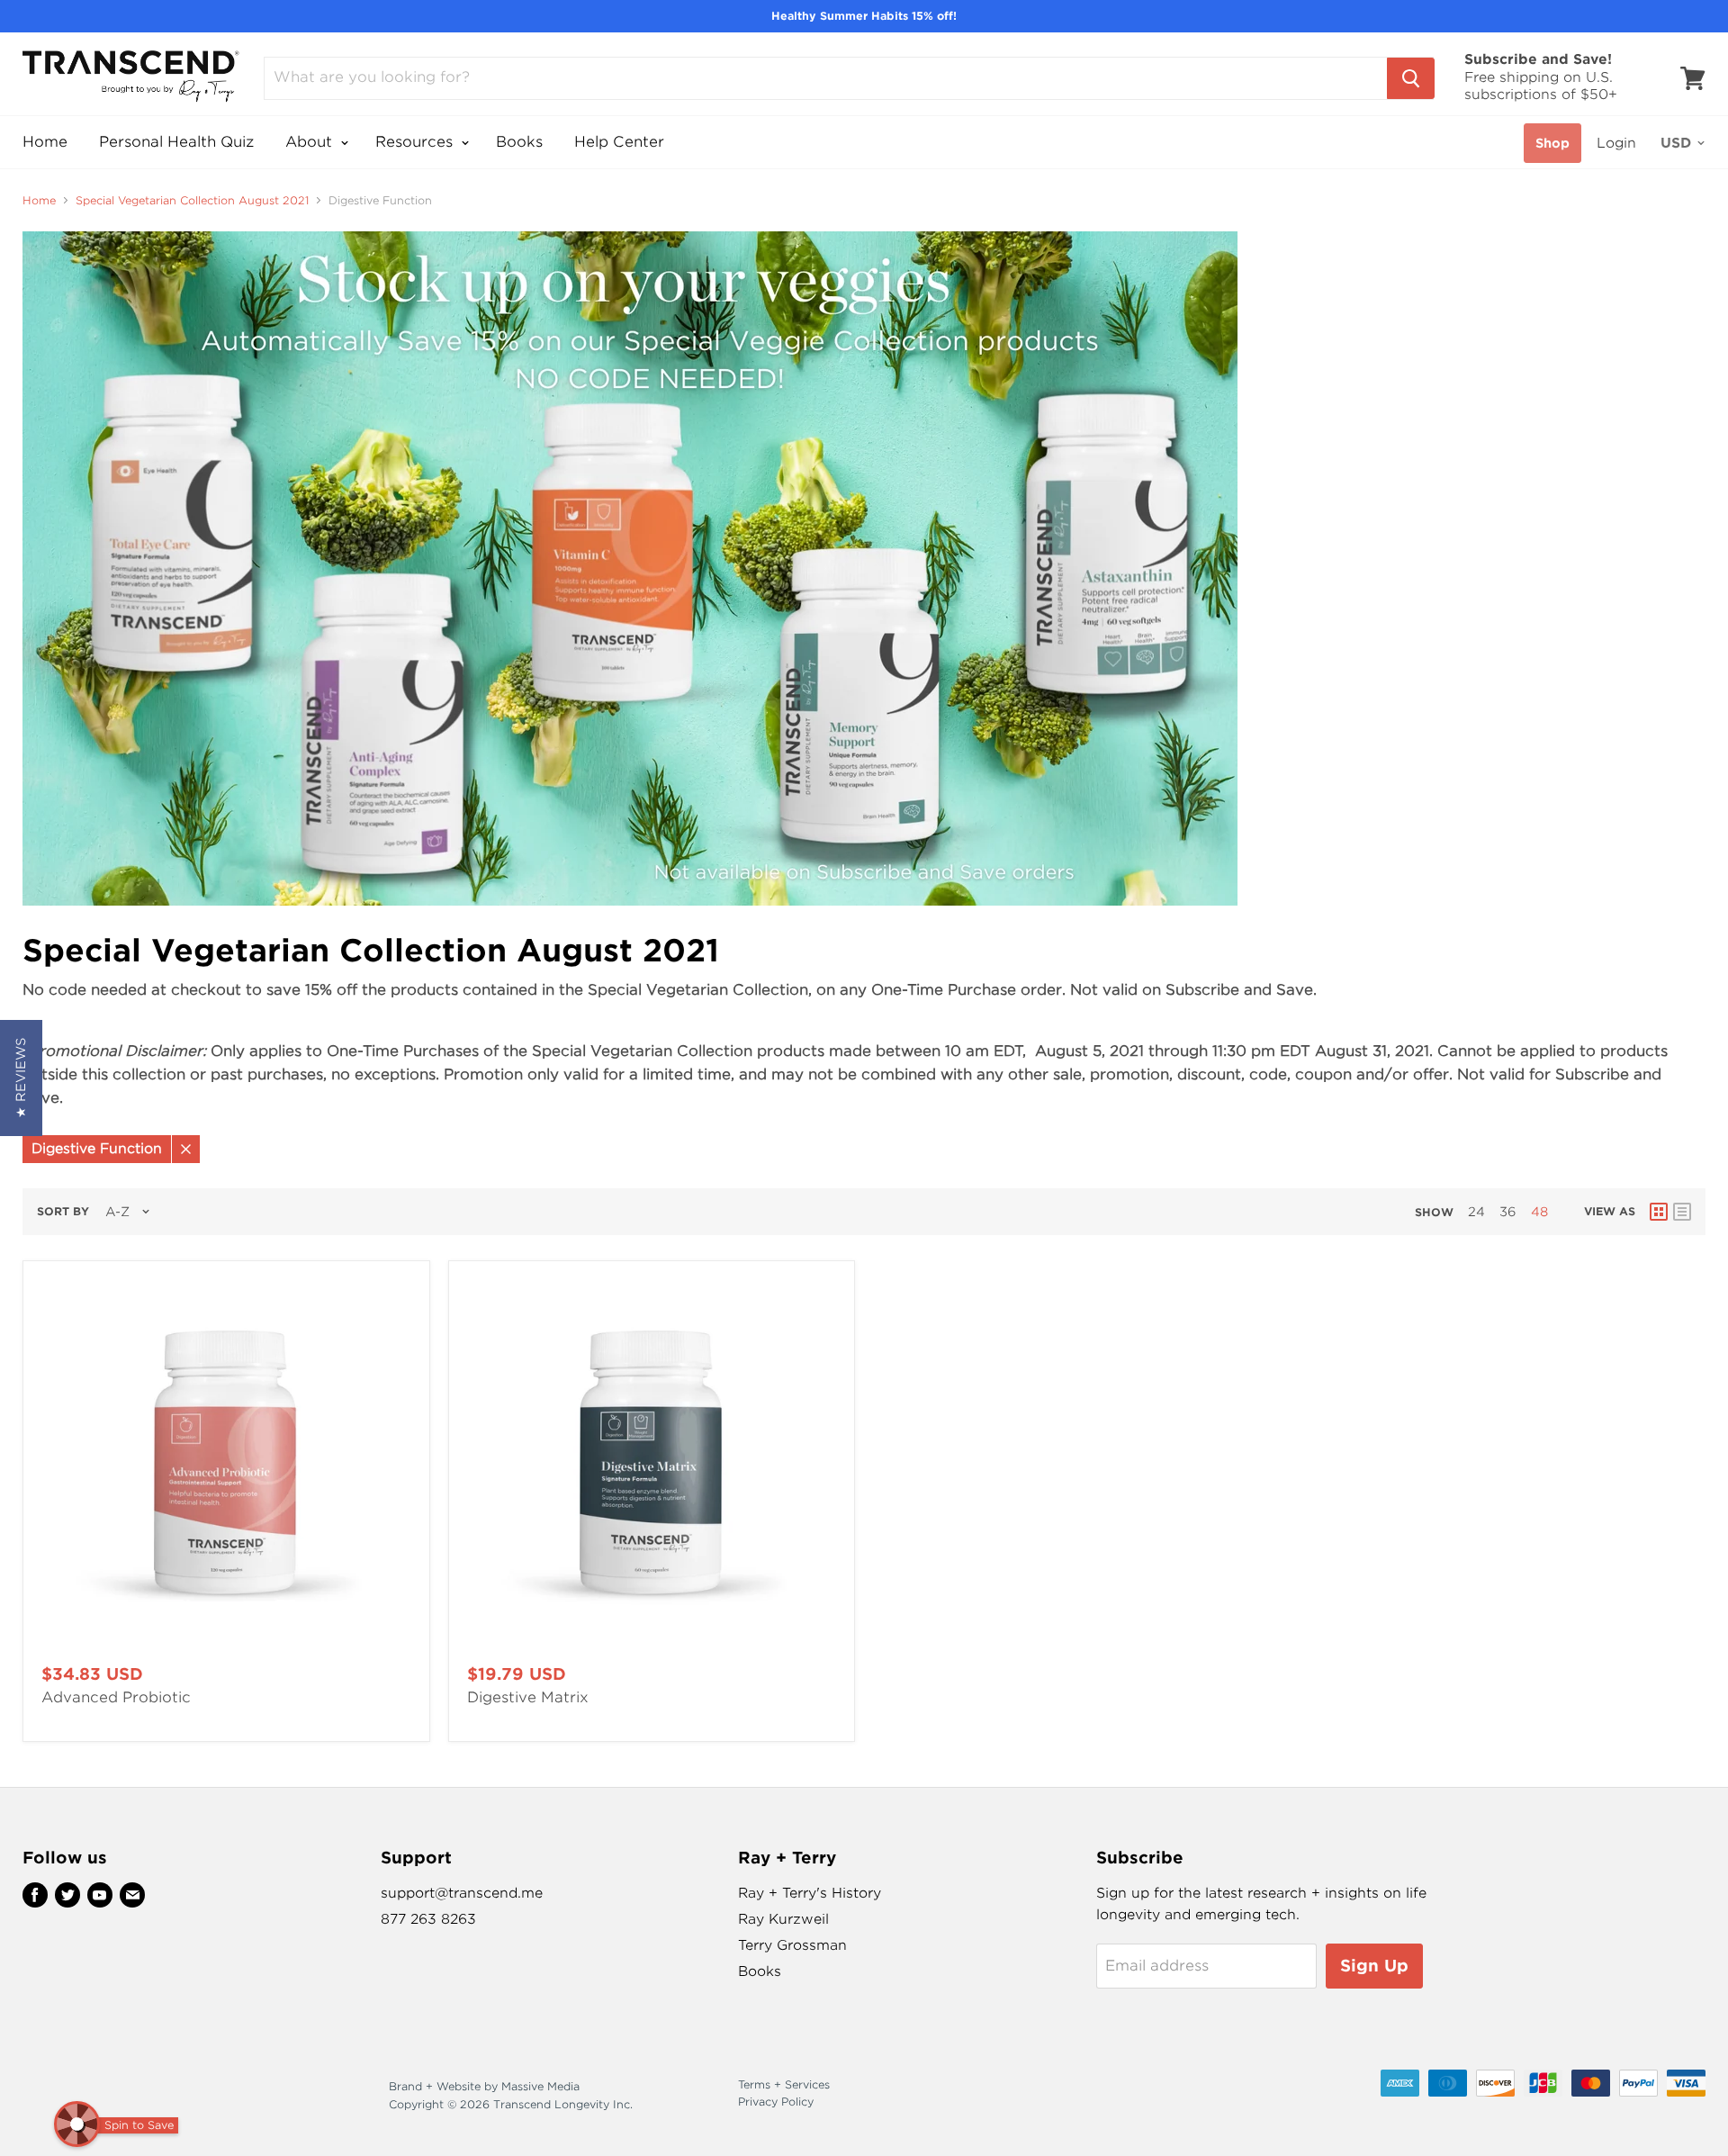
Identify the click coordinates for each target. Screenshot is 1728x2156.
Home (45, 142)
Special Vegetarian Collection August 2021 (192, 201)
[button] (21, 1078)
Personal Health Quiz (176, 142)
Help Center (619, 142)
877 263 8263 (428, 1919)
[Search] (1411, 78)
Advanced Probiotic (116, 1697)
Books (519, 142)
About (311, 142)
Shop (1552, 143)
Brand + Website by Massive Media (484, 2086)
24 (1476, 1212)
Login (1616, 143)
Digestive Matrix (528, 1697)
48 (1539, 1212)
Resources (416, 142)
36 (1508, 1212)
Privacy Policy (776, 2102)
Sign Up (1374, 1966)
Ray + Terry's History (810, 1893)
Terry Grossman (792, 1945)
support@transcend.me (462, 1893)
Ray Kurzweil (783, 1919)
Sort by (63, 1212)
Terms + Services (784, 2084)
